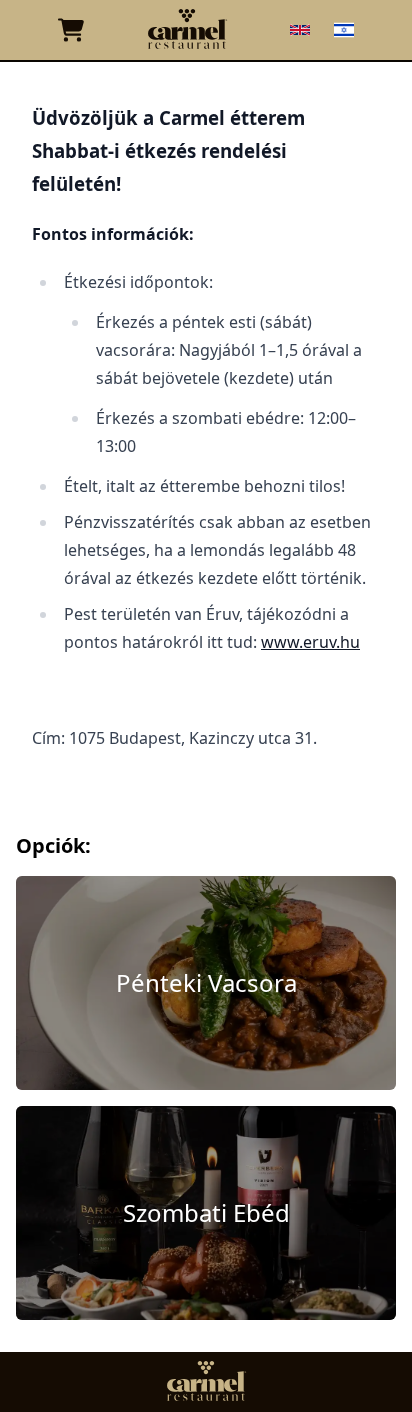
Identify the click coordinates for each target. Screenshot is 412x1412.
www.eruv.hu (310, 642)
